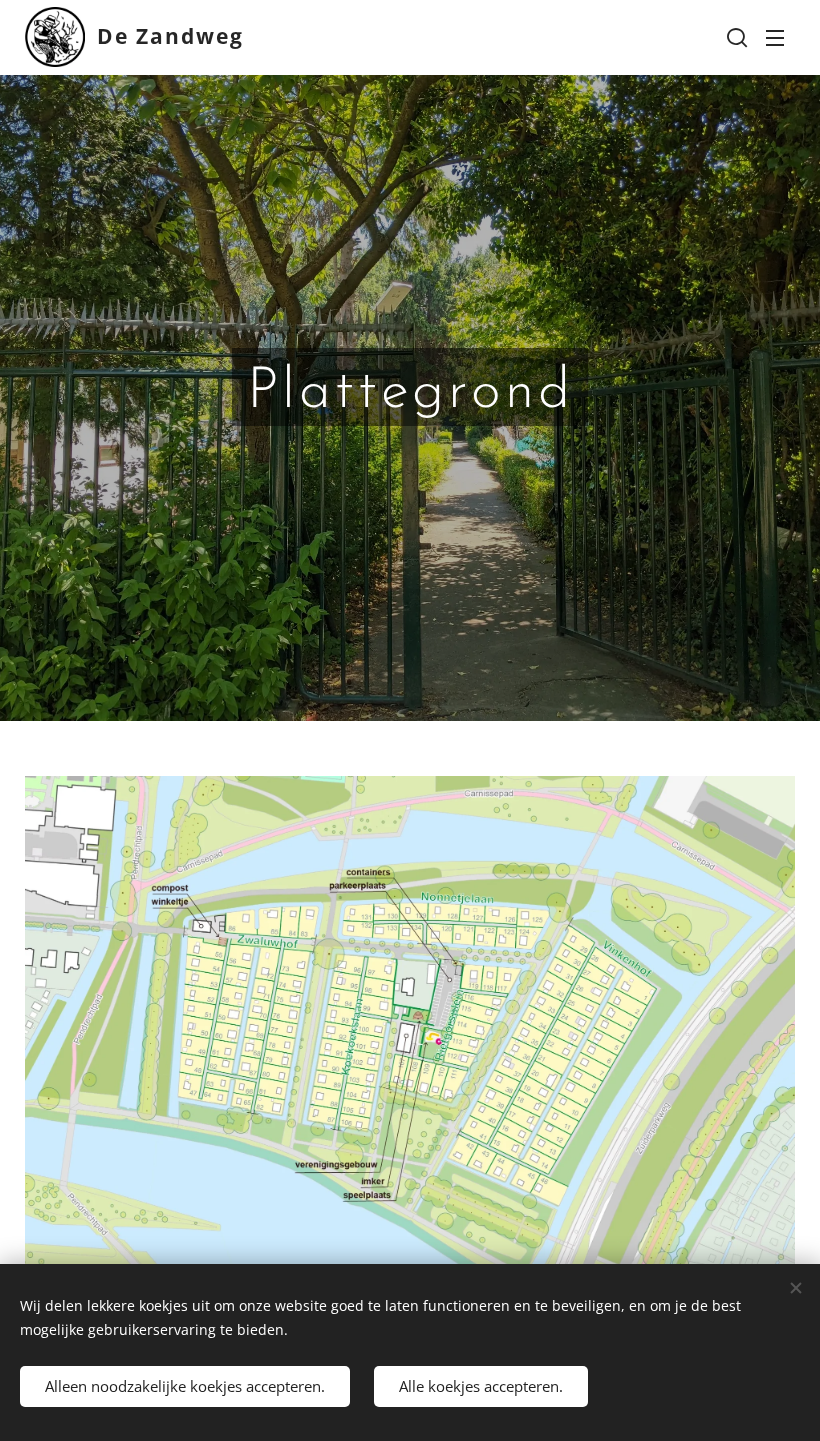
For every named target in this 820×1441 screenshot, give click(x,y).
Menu (775, 37)
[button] (735, 37)
